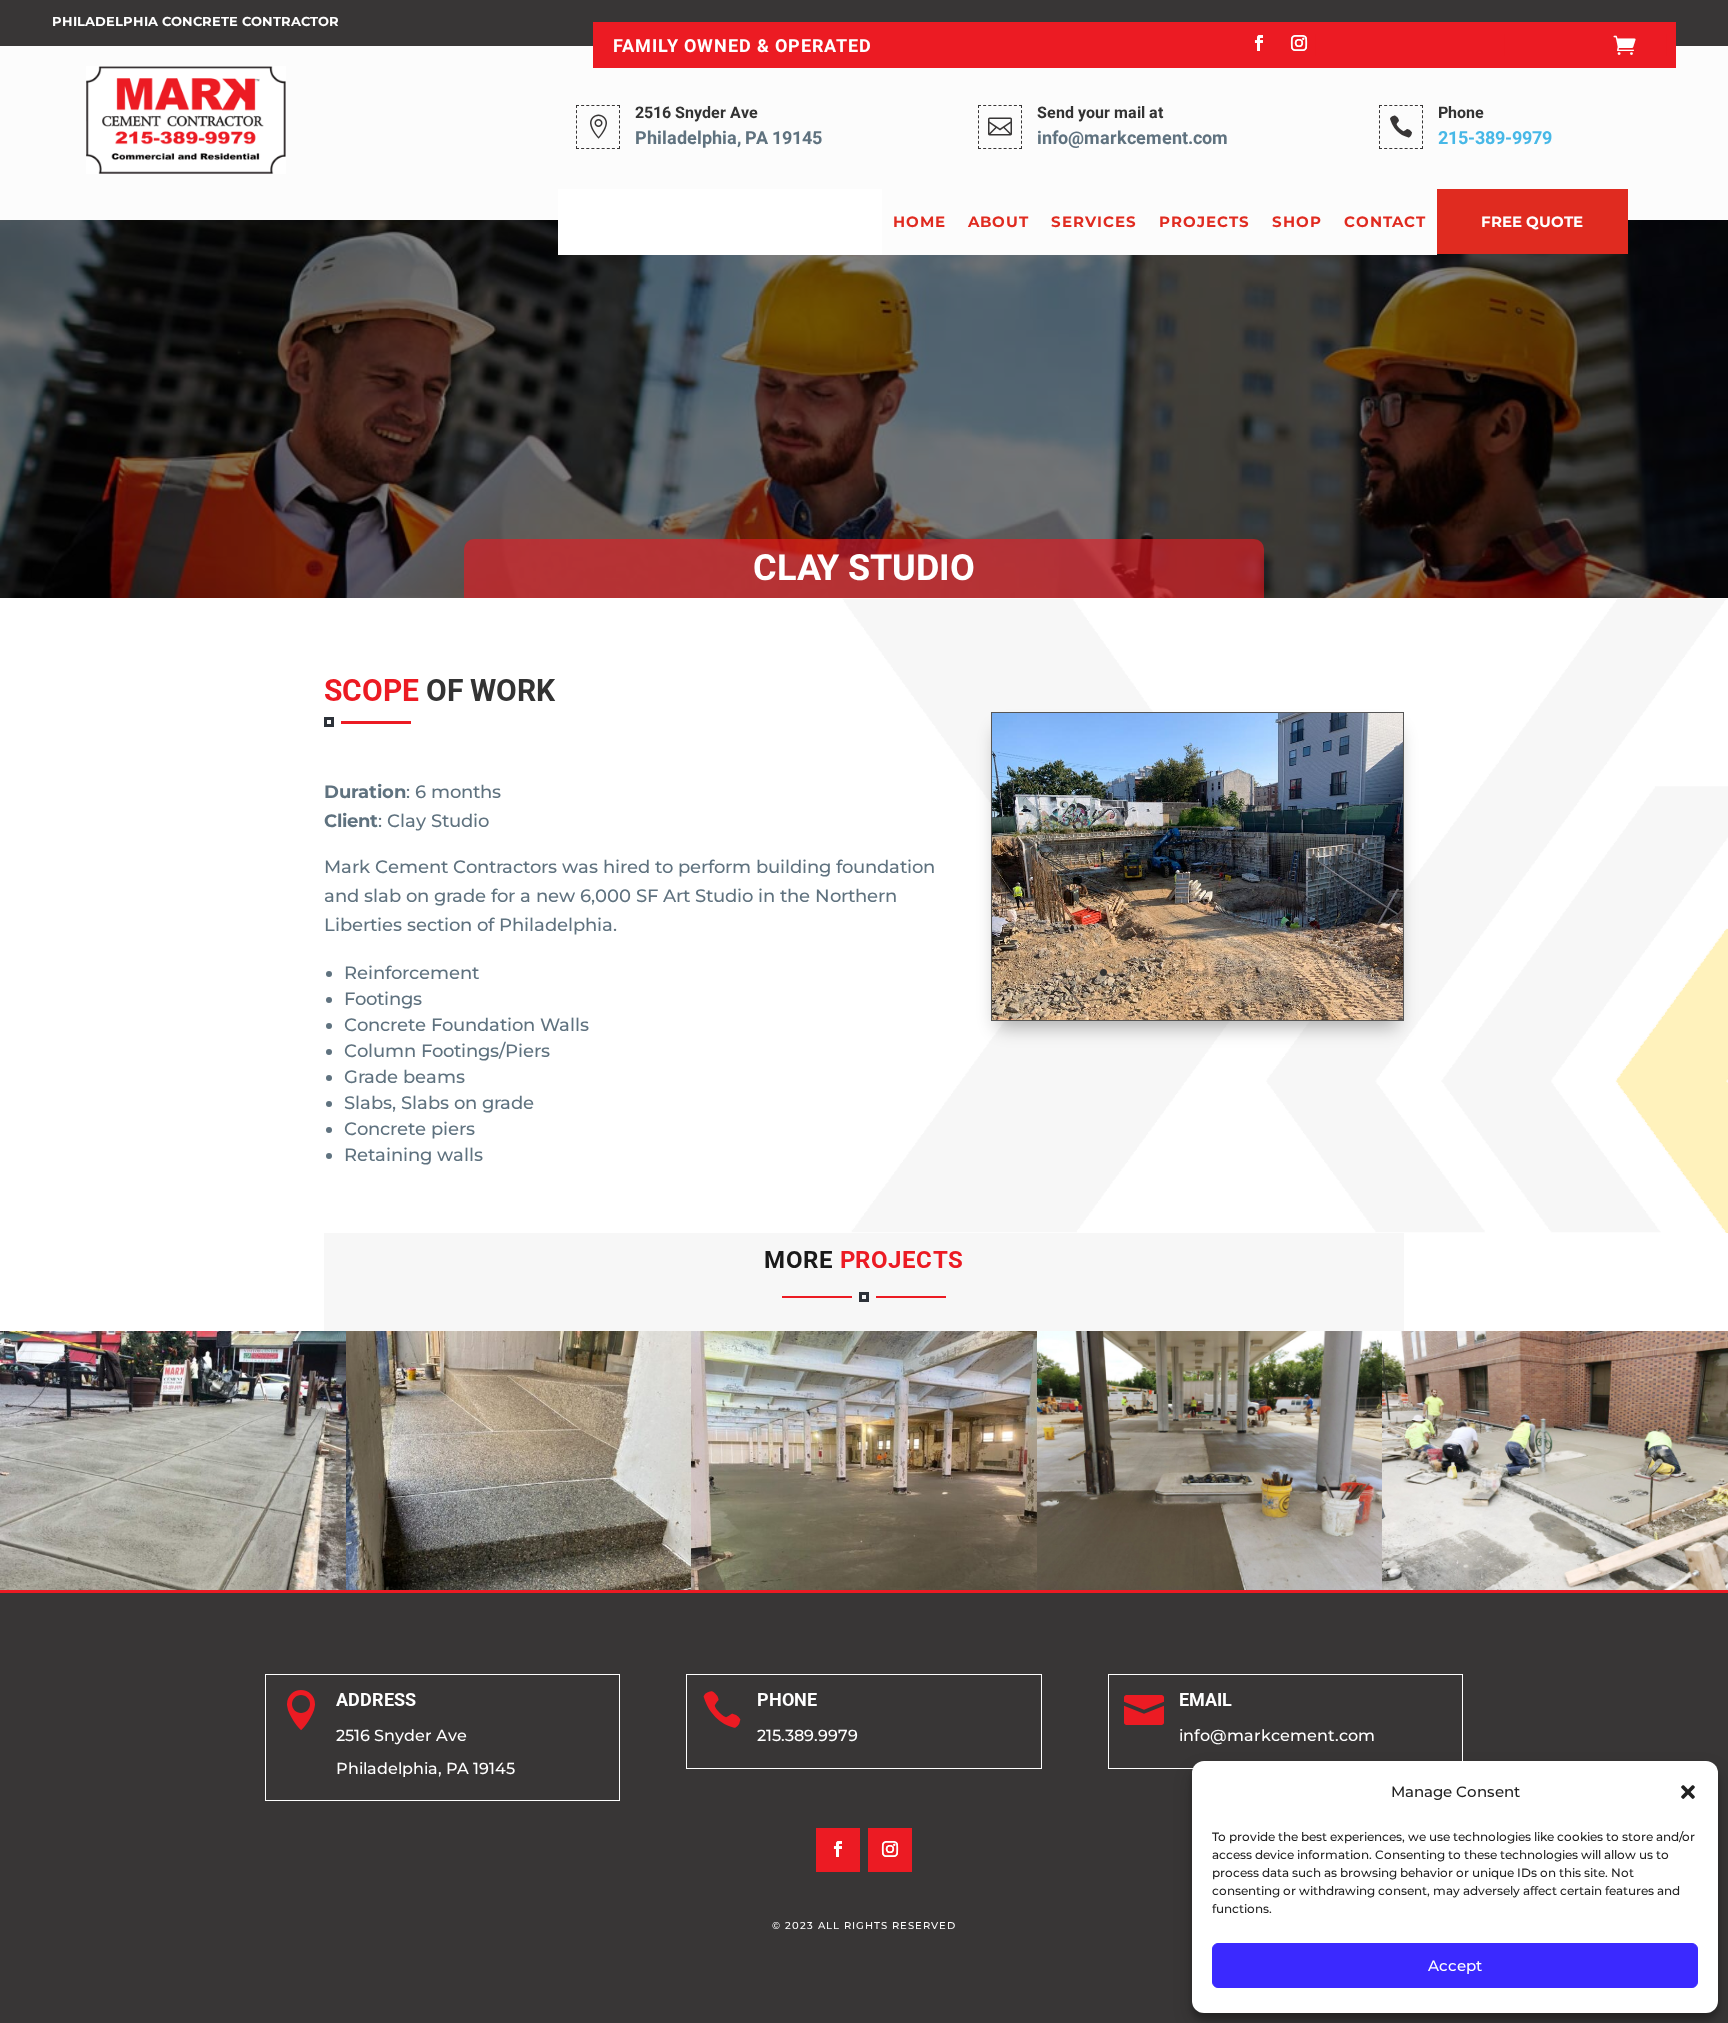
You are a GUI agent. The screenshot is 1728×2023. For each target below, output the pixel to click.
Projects (1204, 221)
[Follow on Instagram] (1299, 43)
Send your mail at (1100, 113)
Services (1094, 221)
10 (1256, 972)
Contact (1385, 221)
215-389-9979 (1495, 138)
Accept (1455, 1965)
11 (1273, 972)
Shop (1297, 221)
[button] (1688, 1792)
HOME (919, 221)
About (998, 221)
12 (1290, 972)
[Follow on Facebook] (1259, 43)
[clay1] (1197, 1014)
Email (1205, 1699)
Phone (1461, 113)
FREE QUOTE (1532, 221)
